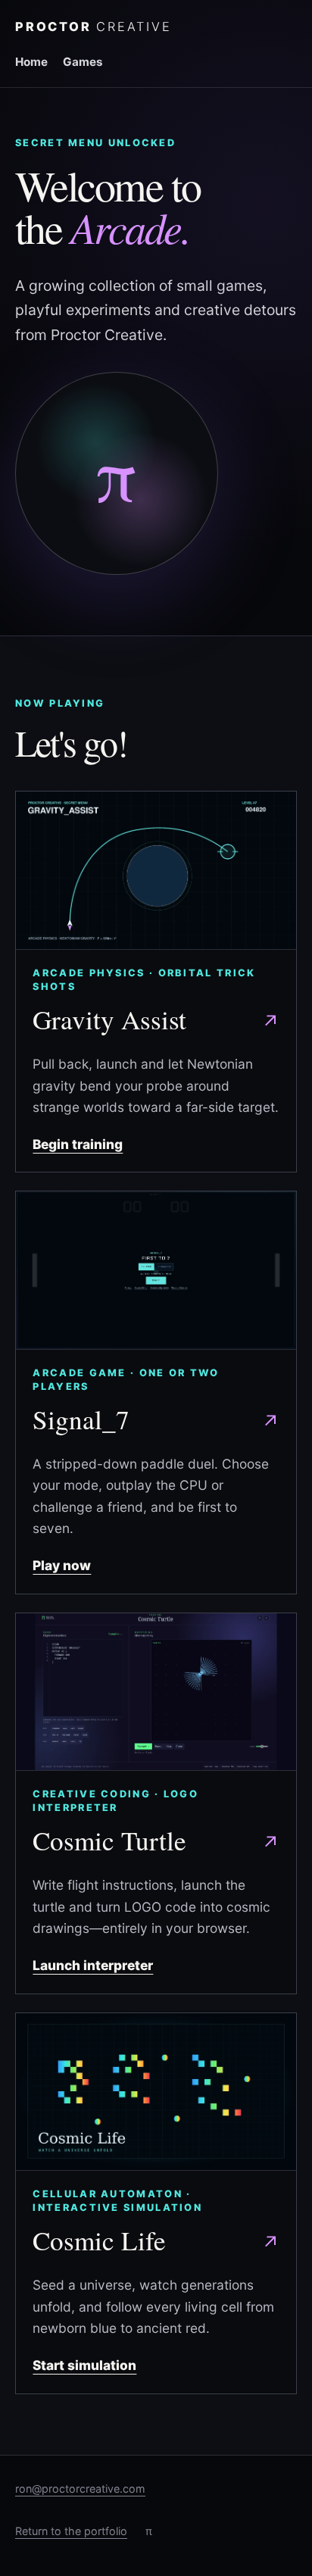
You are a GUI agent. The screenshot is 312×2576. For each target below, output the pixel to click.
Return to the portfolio (71, 2531)
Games (83, 62)
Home (31, 62)
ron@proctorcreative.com (80, 2489)
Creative (93, 27)
